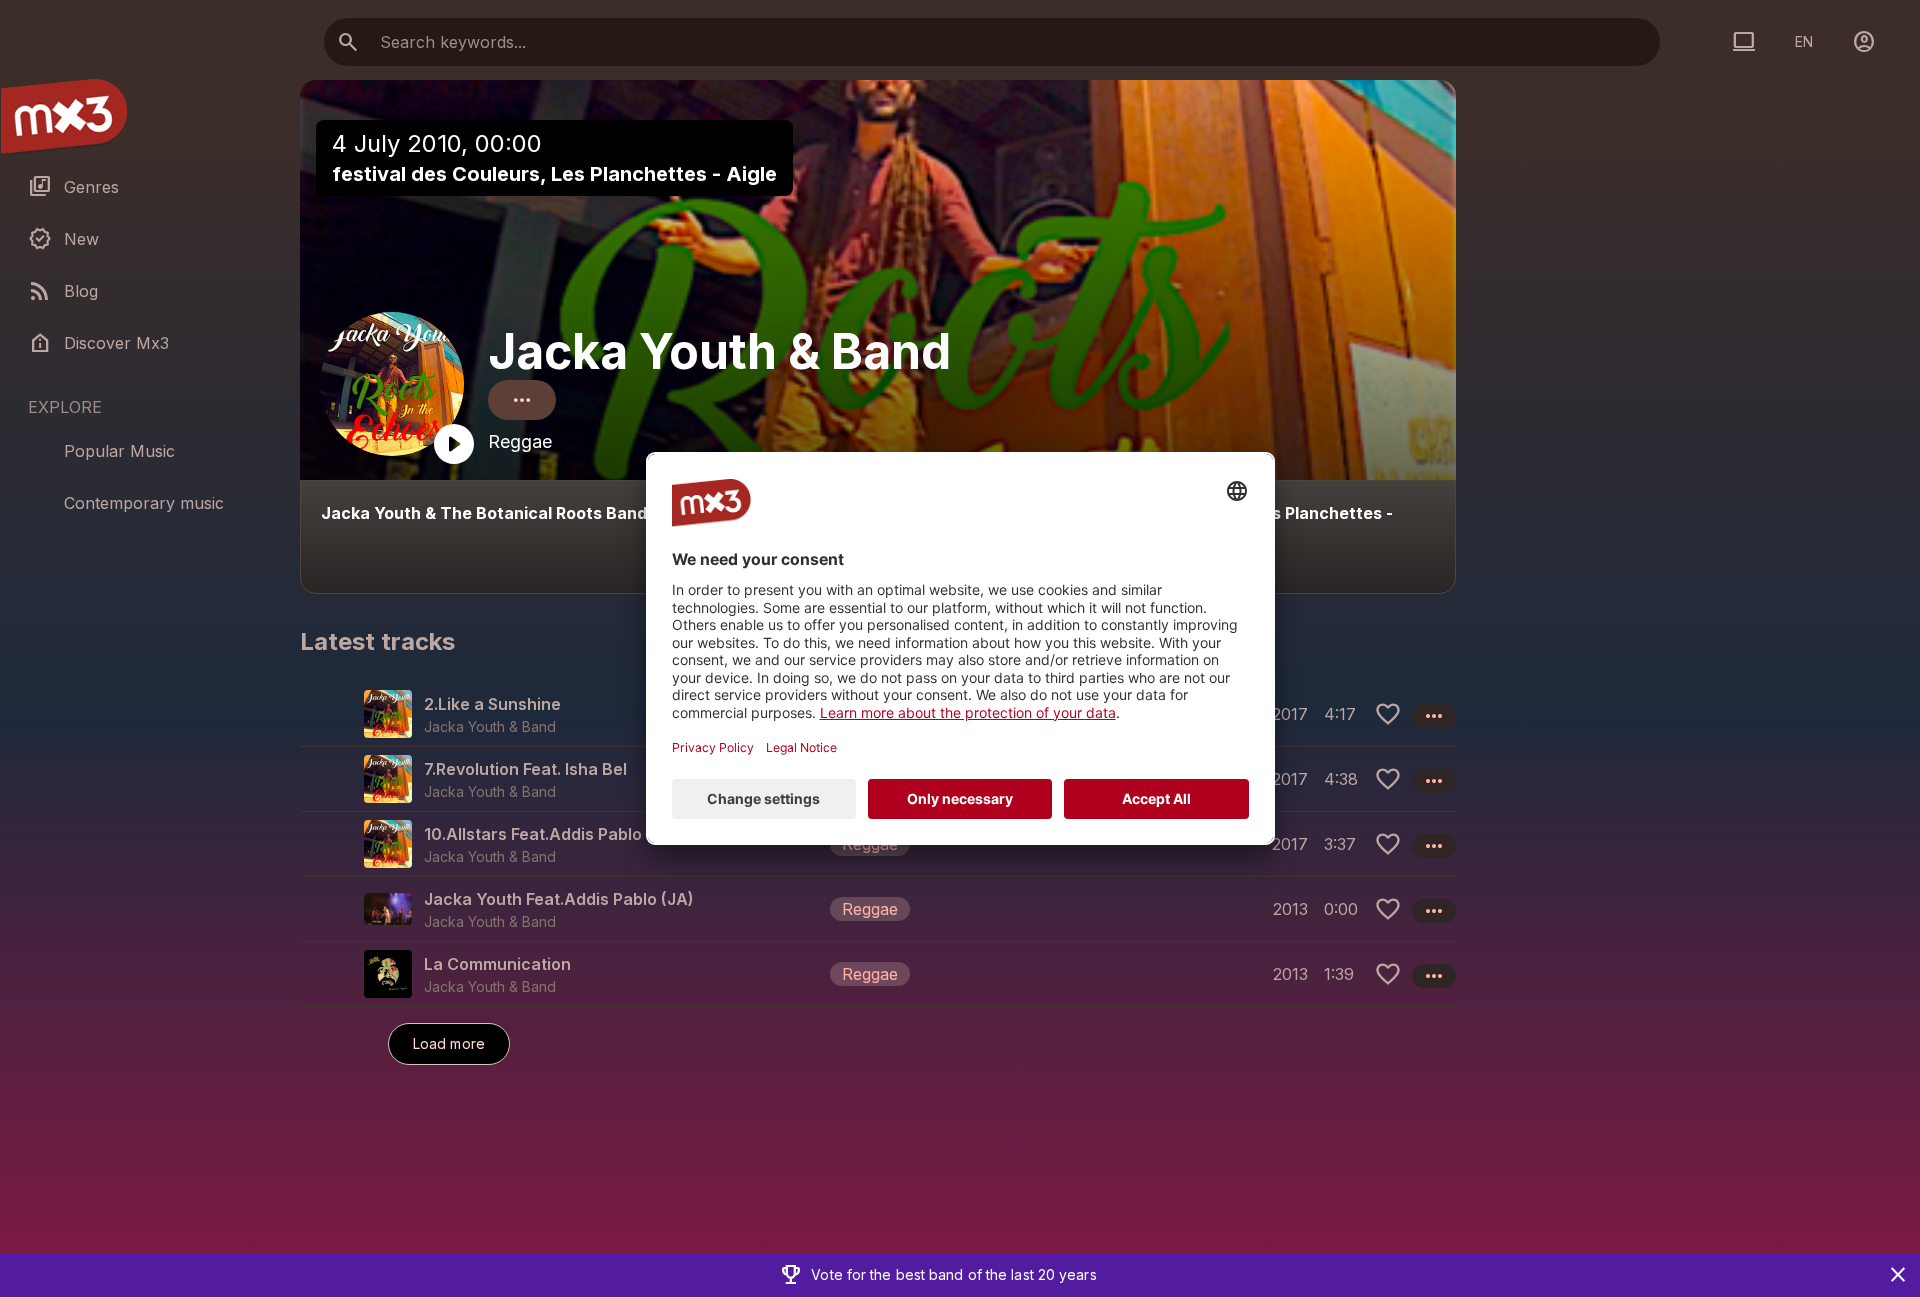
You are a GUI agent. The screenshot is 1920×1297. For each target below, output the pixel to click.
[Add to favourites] (1388, 714)
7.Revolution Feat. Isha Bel (525, 769)
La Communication (497, 964)
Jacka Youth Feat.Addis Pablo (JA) (559, 899)
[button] (878, 843)
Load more (449, 1043)
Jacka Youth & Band (719, 351)
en (1804, 41)
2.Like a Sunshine (492, 704)
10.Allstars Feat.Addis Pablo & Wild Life (576, 834)
